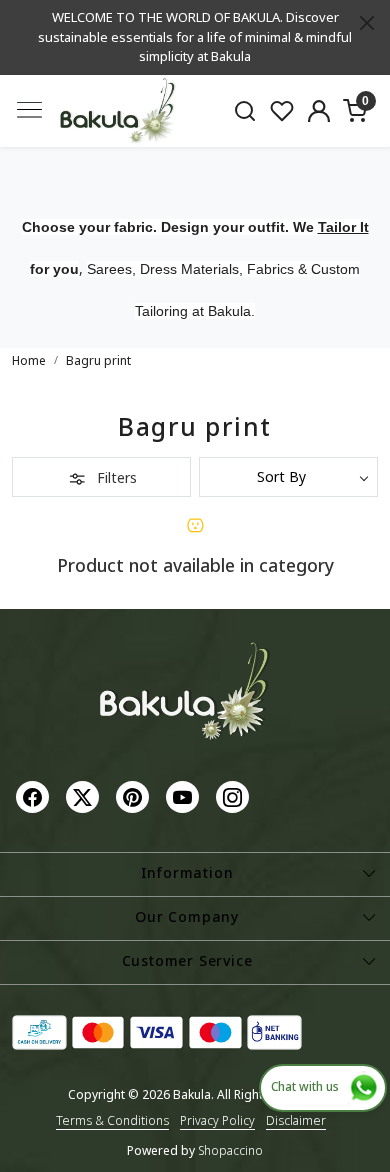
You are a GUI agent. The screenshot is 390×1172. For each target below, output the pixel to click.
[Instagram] (235, 795)
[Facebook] (35, 795)
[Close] (367, 23)
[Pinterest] (135, 795)
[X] (85, 795)
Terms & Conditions (112, 1120)
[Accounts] (318, 111)
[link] (245, 110)
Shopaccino (230, 1150)
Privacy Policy (217, 1120)
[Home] (118, 111)
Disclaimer (296, 1120)
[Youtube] (185, 795)
